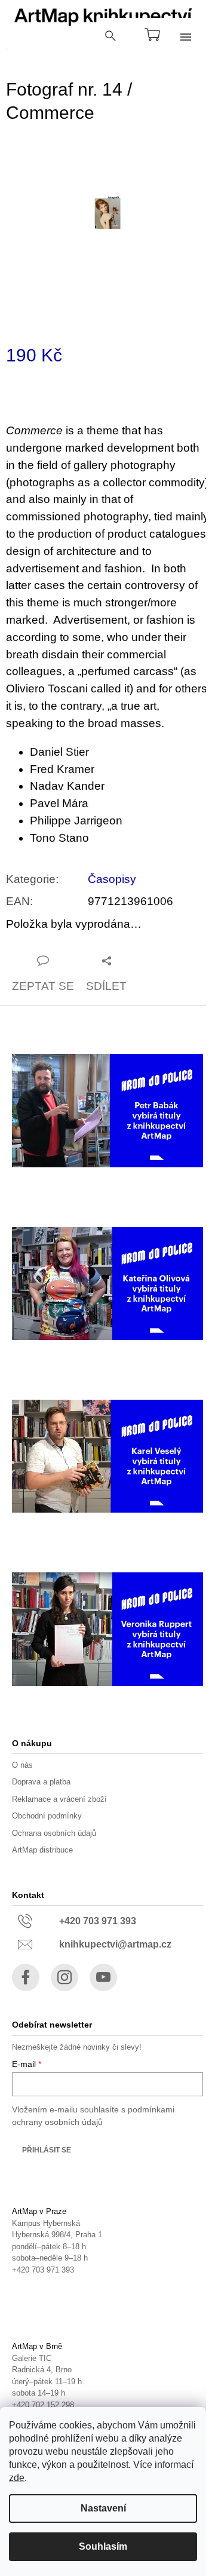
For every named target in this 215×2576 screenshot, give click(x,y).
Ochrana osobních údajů (54, 1833)
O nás (22, 1765)
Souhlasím (103, 2546)
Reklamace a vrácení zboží (59, 1799)
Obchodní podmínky (47, 1816)
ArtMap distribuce (42, 1850)
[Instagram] (64, 1977)
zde (17, 2478)
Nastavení (103, 2508)
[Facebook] (26, 1977)
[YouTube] (103, 1977)
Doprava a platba (41, 1782)
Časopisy (112, 879)
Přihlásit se (47, 2150)
